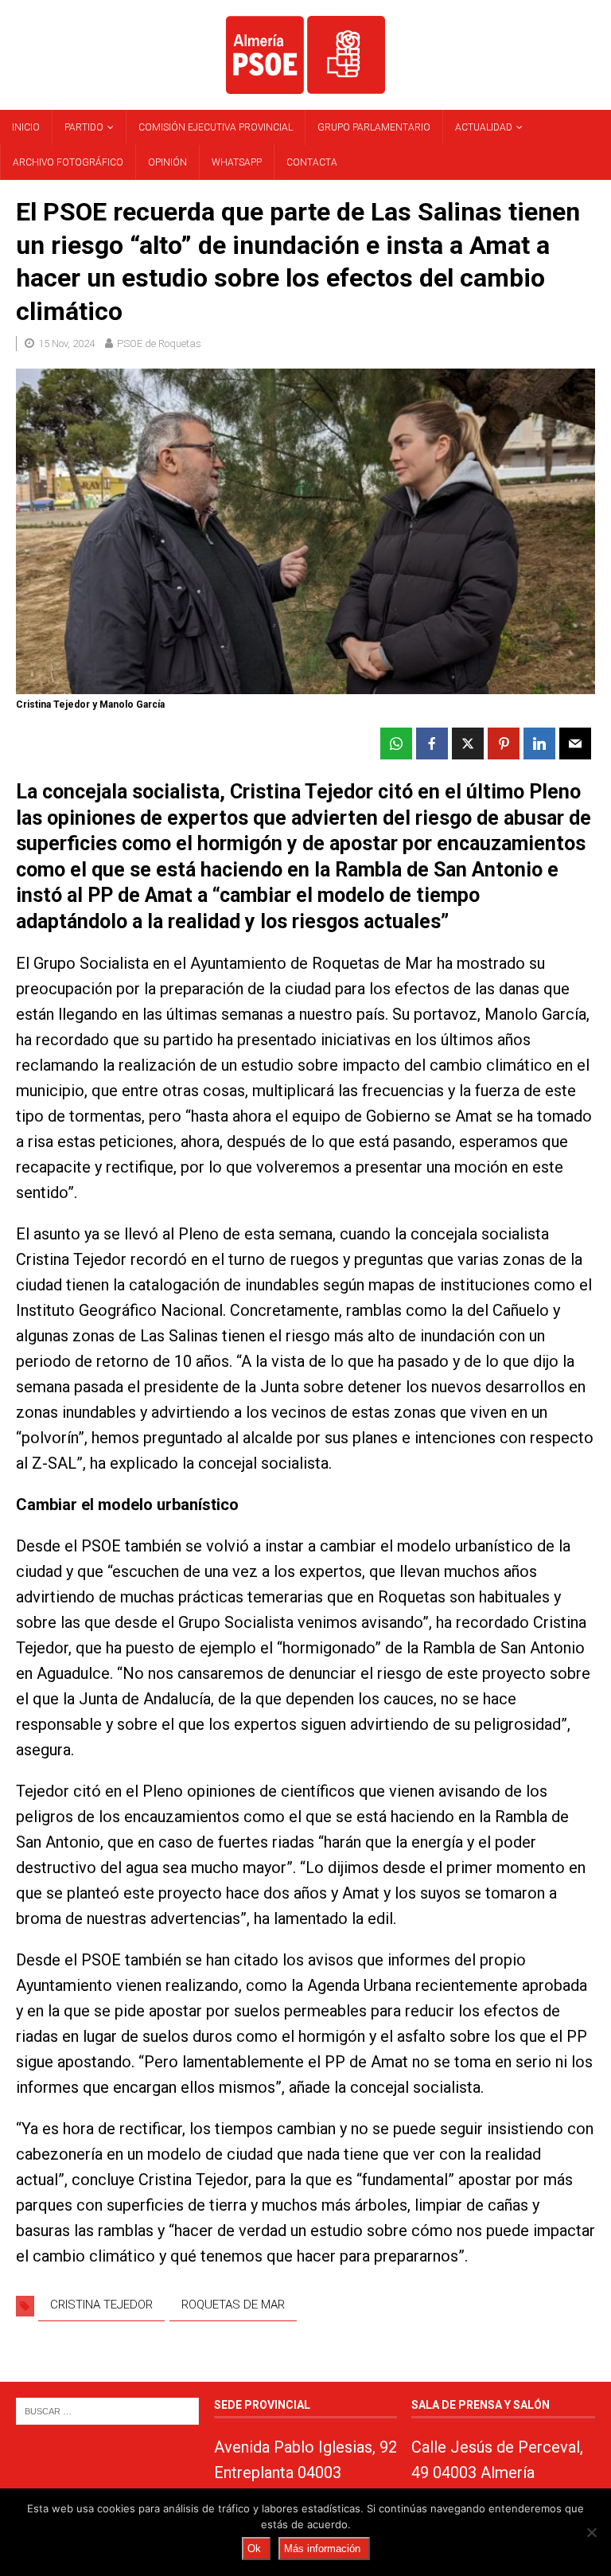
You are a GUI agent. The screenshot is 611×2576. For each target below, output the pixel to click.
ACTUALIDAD (484, 127)
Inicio (26, 127)
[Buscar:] (107, 2411)
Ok (254, 2549)
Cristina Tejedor (101, 2305)
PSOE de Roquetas (159, 343)
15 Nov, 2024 (66, 343)
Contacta (312, 162)
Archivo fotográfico (68, 162)
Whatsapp (237, 162)
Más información (322, 2549)
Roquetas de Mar (233, 2305)
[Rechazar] (591, 2532)
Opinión (167, 162)
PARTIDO (84, 127)
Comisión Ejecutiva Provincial (216, 127)
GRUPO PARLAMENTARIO (374, 127)
